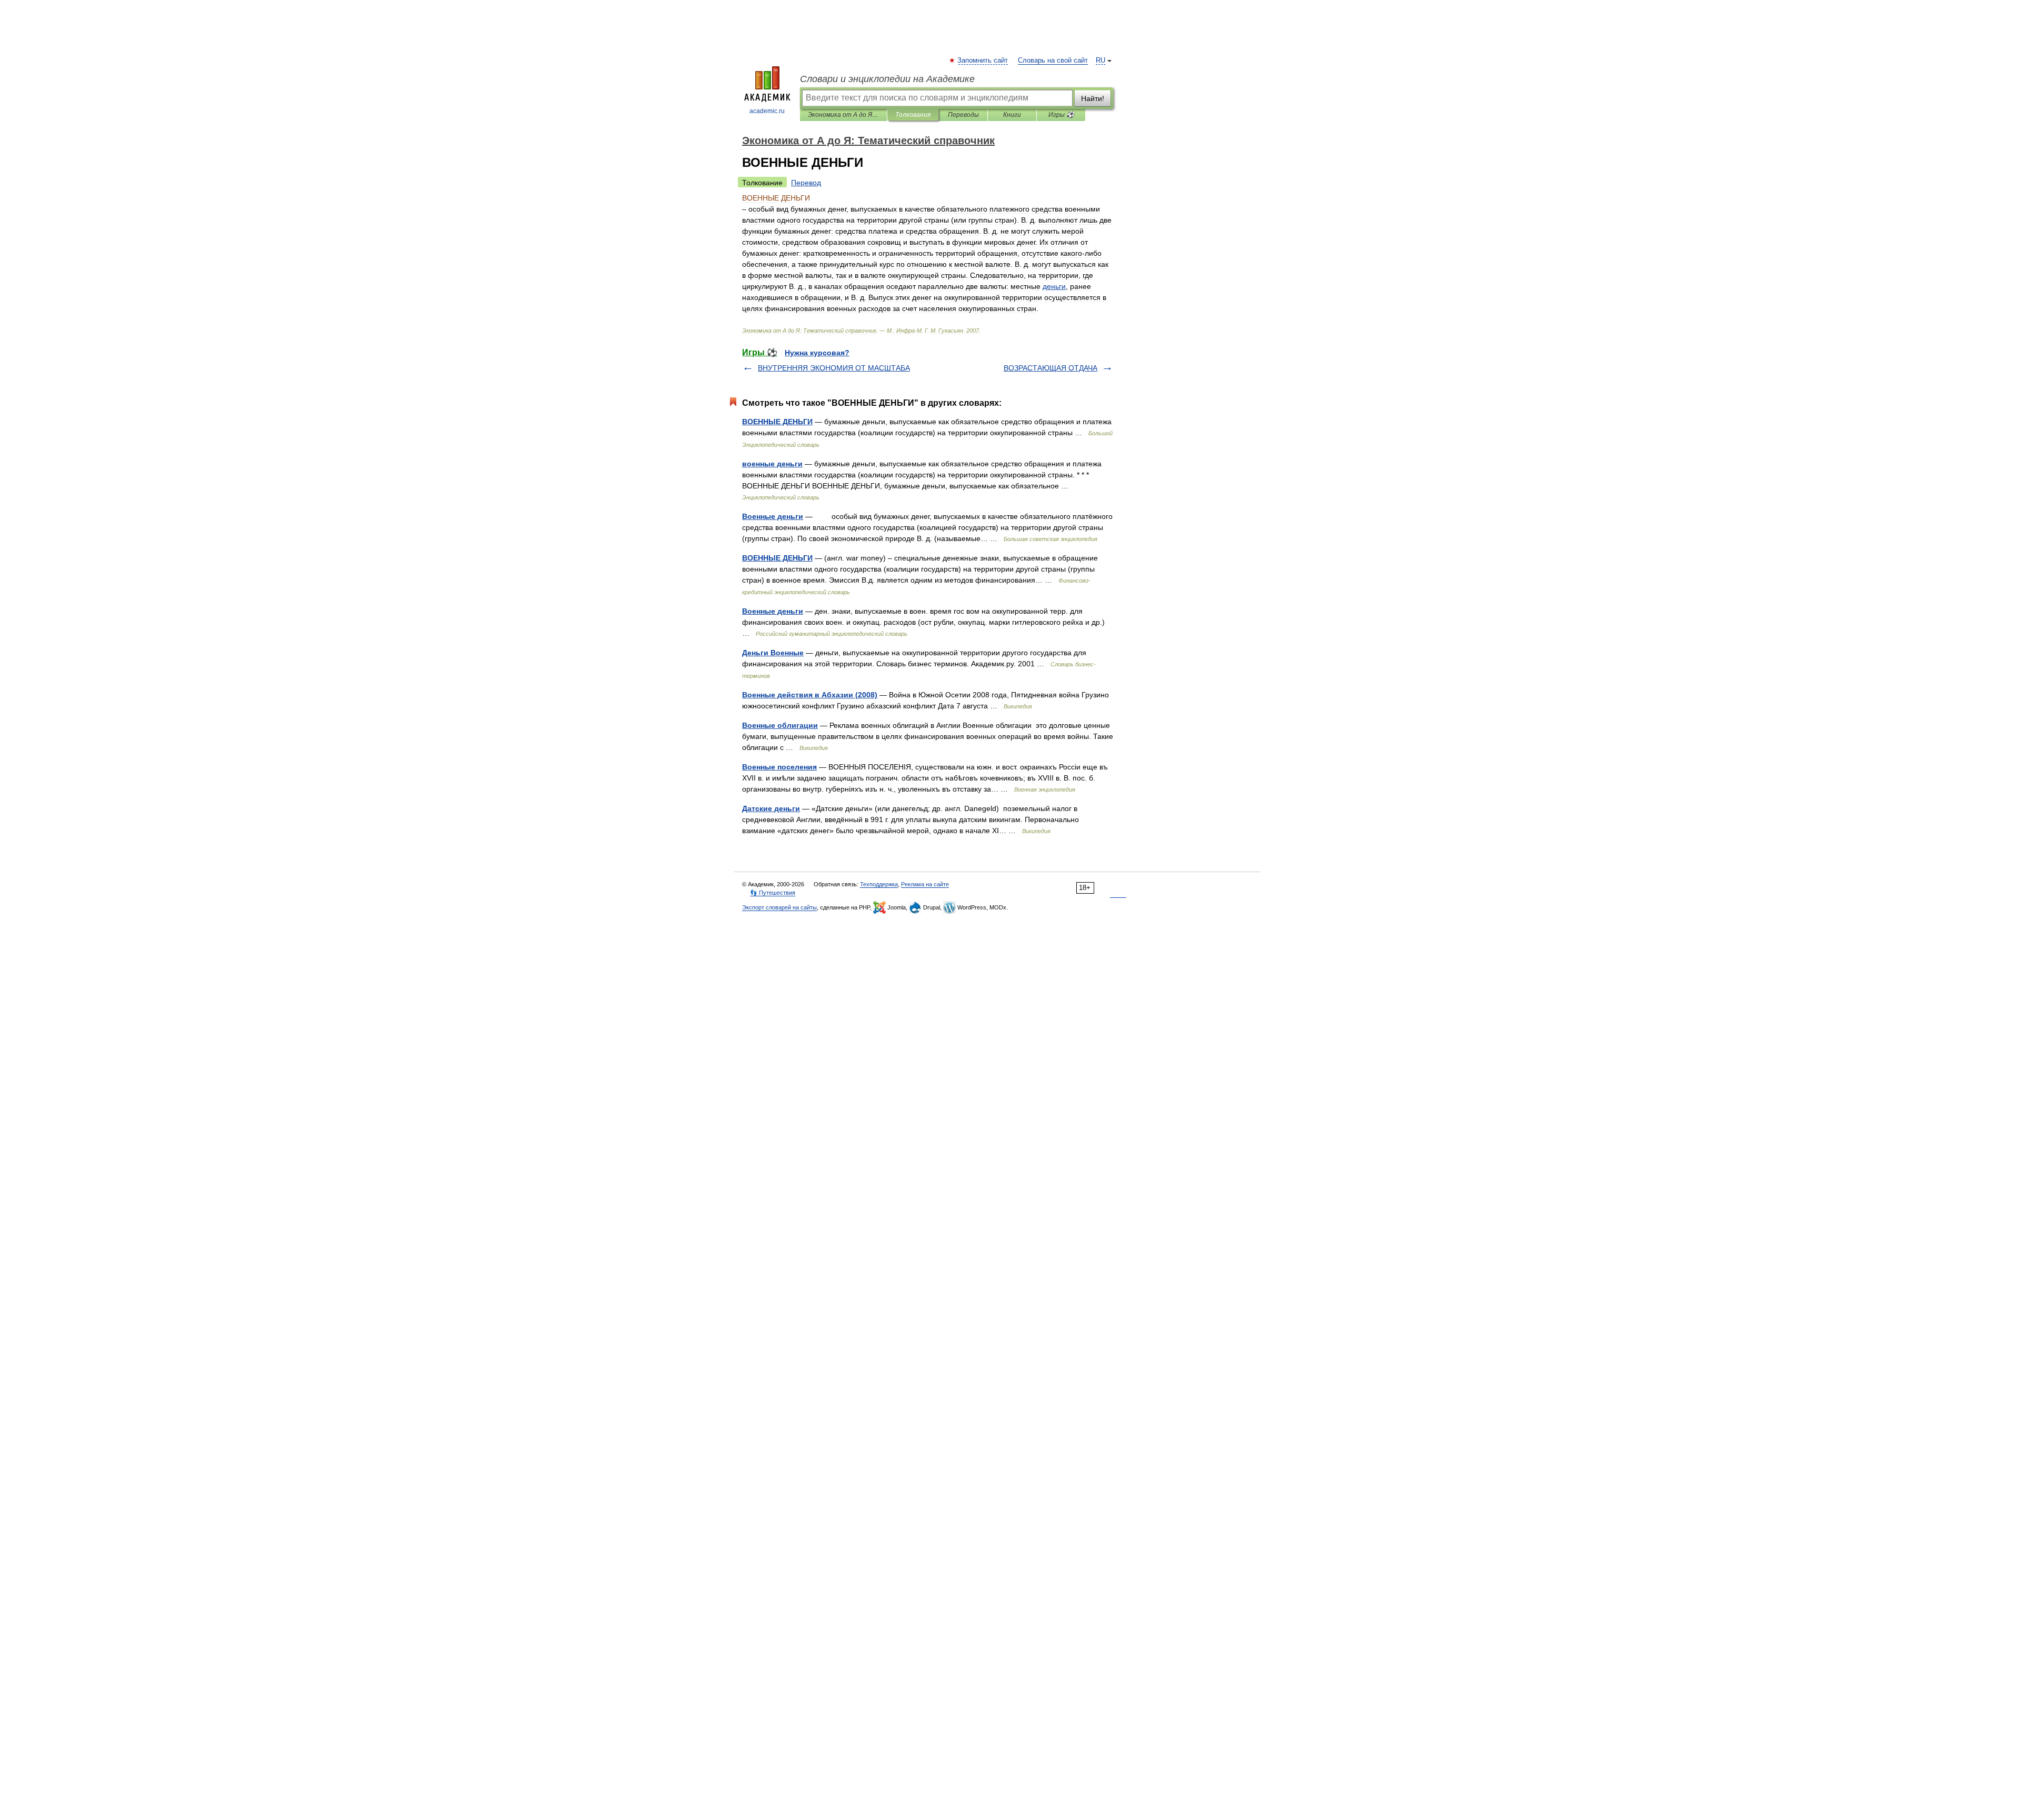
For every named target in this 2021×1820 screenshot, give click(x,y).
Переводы (963, 115)
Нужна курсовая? (817, 353)
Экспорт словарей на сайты (779, 907)
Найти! (1093, 98)
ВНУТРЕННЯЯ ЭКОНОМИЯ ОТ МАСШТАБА (834, 368)
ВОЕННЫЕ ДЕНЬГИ (777, 422)
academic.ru (767, 111)
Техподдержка (879, 884)
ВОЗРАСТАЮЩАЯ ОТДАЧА (1050, 368)
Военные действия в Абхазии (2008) (810, 695)
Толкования (913, 115)
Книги (1012, 115)
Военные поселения (779, 767)
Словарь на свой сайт (1053, 61)
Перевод (806, 183)
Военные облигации (780, 725)
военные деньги (772, 464)
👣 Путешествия (773, 893)
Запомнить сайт (983, 61)
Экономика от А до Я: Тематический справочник (843, 115)
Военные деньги (773, 516)
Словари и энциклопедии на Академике (887, 79)
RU (1100, 61)
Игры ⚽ (1061, 115)
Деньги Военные (773, 653)
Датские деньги (771, 808)
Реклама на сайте (925, 884)
